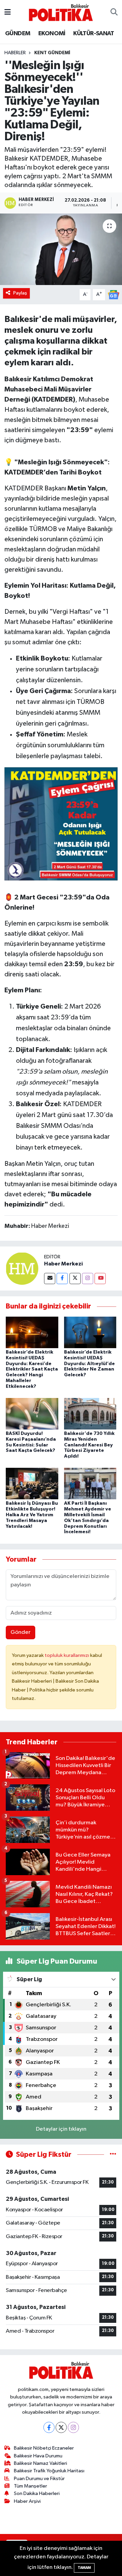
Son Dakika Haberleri (37, 2493)
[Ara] (114, 13)
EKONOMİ (52, 34)
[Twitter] (75, 1279)
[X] (61, 2427)
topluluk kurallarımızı (67, 1655)
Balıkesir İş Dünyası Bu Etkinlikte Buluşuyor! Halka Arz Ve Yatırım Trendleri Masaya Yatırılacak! (32, 1515)
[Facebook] (62, 1279)
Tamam (84, 2568)
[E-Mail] (50, 1279)
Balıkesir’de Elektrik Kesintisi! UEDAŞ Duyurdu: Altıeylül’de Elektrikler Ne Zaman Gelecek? (89, 1364)
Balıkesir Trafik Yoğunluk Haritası (49, 2471)
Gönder (21, 1632)
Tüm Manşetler (30, 2486)
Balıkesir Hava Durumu (38, 2456)
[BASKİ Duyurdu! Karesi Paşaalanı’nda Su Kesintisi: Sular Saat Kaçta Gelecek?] (32, 1413)
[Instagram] (88, 1279)
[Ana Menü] (8, 12)
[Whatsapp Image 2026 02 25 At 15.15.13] (61, 824)
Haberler (15, 53)
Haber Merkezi (63, 1264)
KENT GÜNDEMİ (52, 53)
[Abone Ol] (114, 294)
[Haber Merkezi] (22, 1269)
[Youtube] (100, 1279)
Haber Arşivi (27, 2501)
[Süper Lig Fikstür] (113, 2155)
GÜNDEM (18, 34)
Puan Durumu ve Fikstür (39, 2479)
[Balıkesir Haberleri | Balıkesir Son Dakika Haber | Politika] (61, 12)
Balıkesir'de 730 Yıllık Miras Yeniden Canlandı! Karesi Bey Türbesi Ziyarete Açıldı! (89, 1445)
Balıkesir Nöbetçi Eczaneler (44, 2448)
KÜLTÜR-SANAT (94, 34)
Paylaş (20, 293)
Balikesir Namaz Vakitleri (40, 2463)
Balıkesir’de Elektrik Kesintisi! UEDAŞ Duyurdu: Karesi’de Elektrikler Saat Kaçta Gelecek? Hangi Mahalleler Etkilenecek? (32, 1369)
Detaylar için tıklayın (61, 2129)
